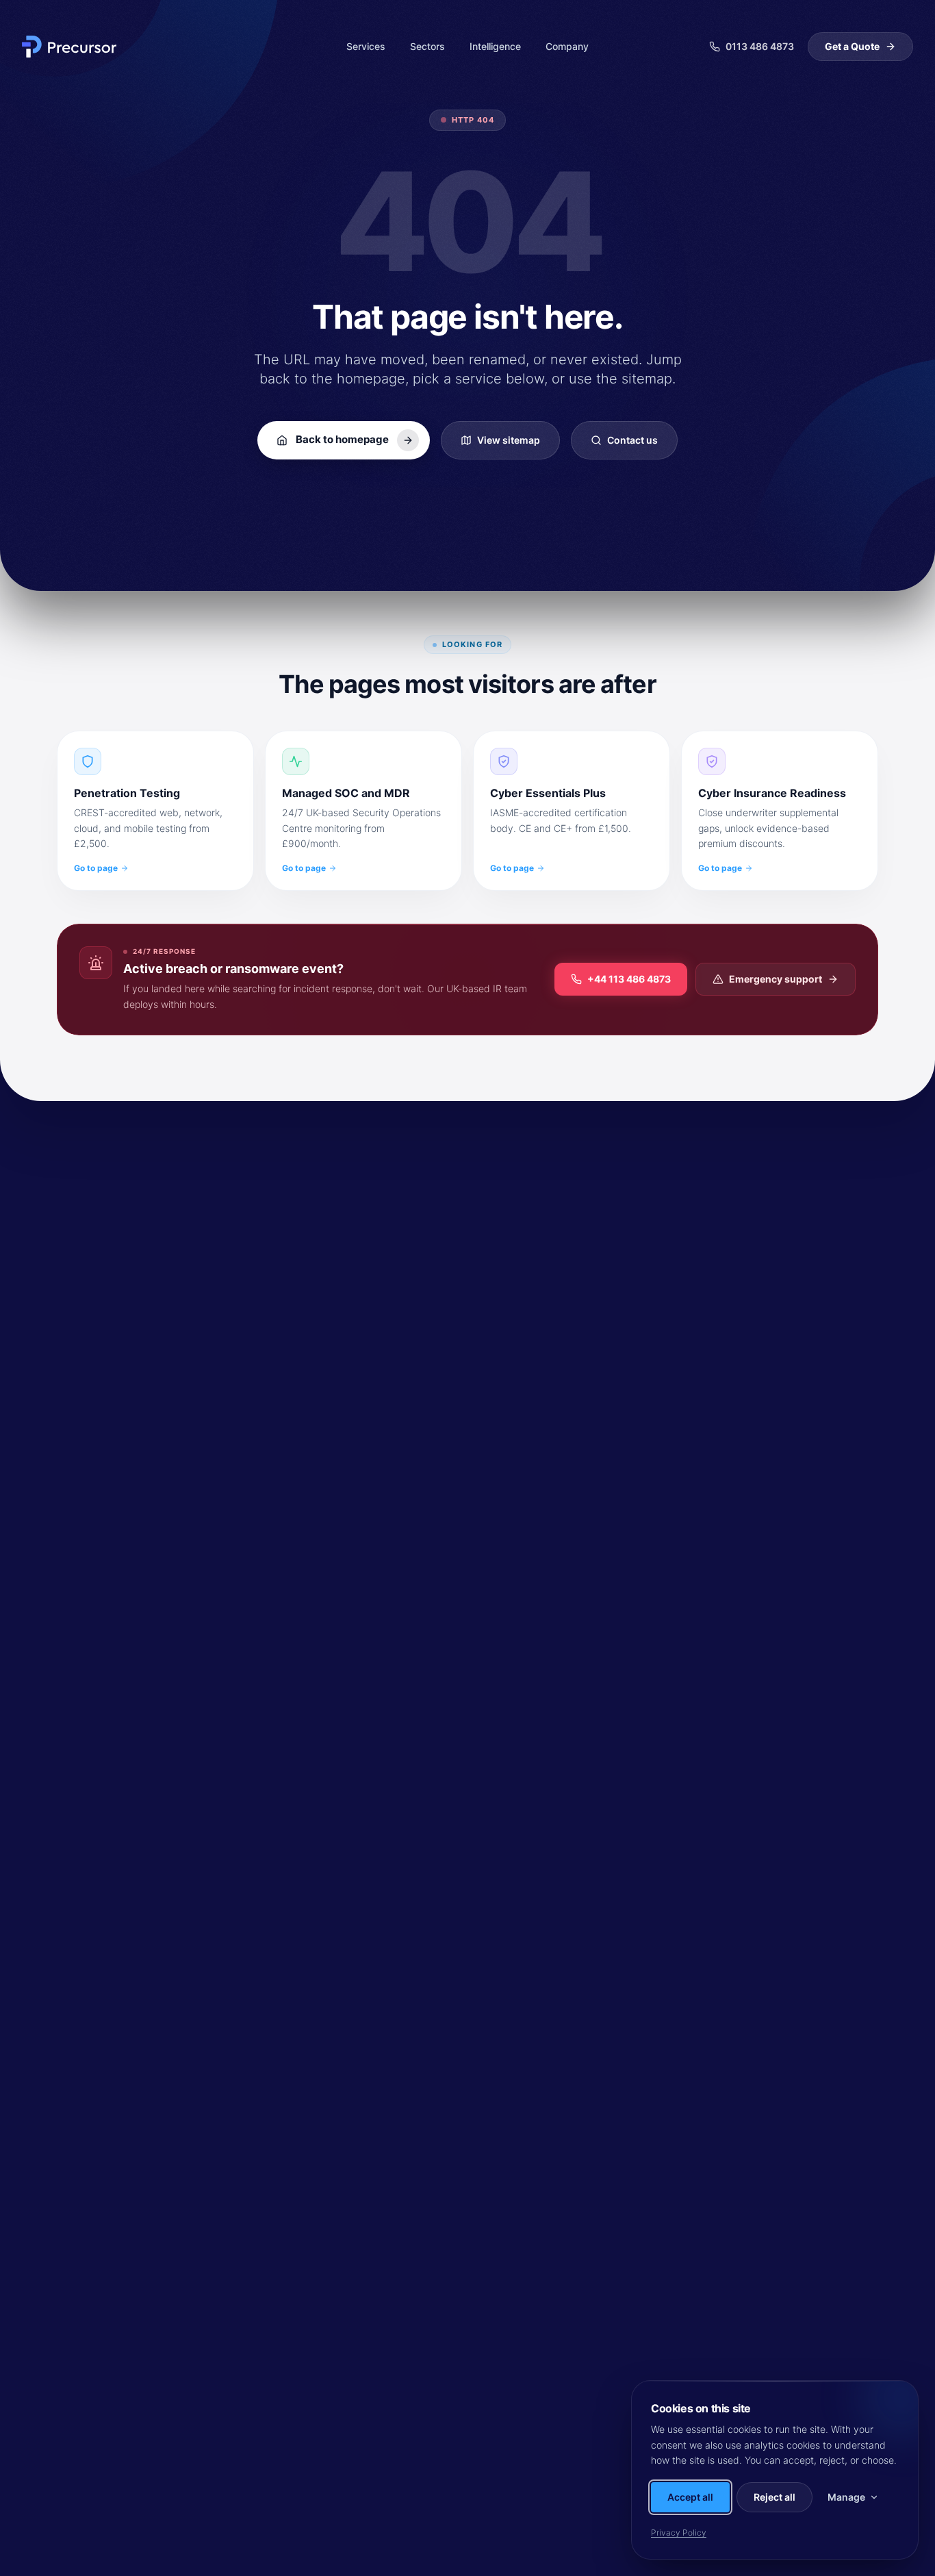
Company (567, 46)
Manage (846, 2497)
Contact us (632, 440)
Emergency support (776, 979)
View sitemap (509, 440)
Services (366, 46)
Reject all (774, 2497)
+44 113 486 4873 (629, 979)
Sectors (427, 46)
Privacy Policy (679, 2533)
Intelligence (495, 46)
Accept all (690, 2497)
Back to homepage (342, 439)
